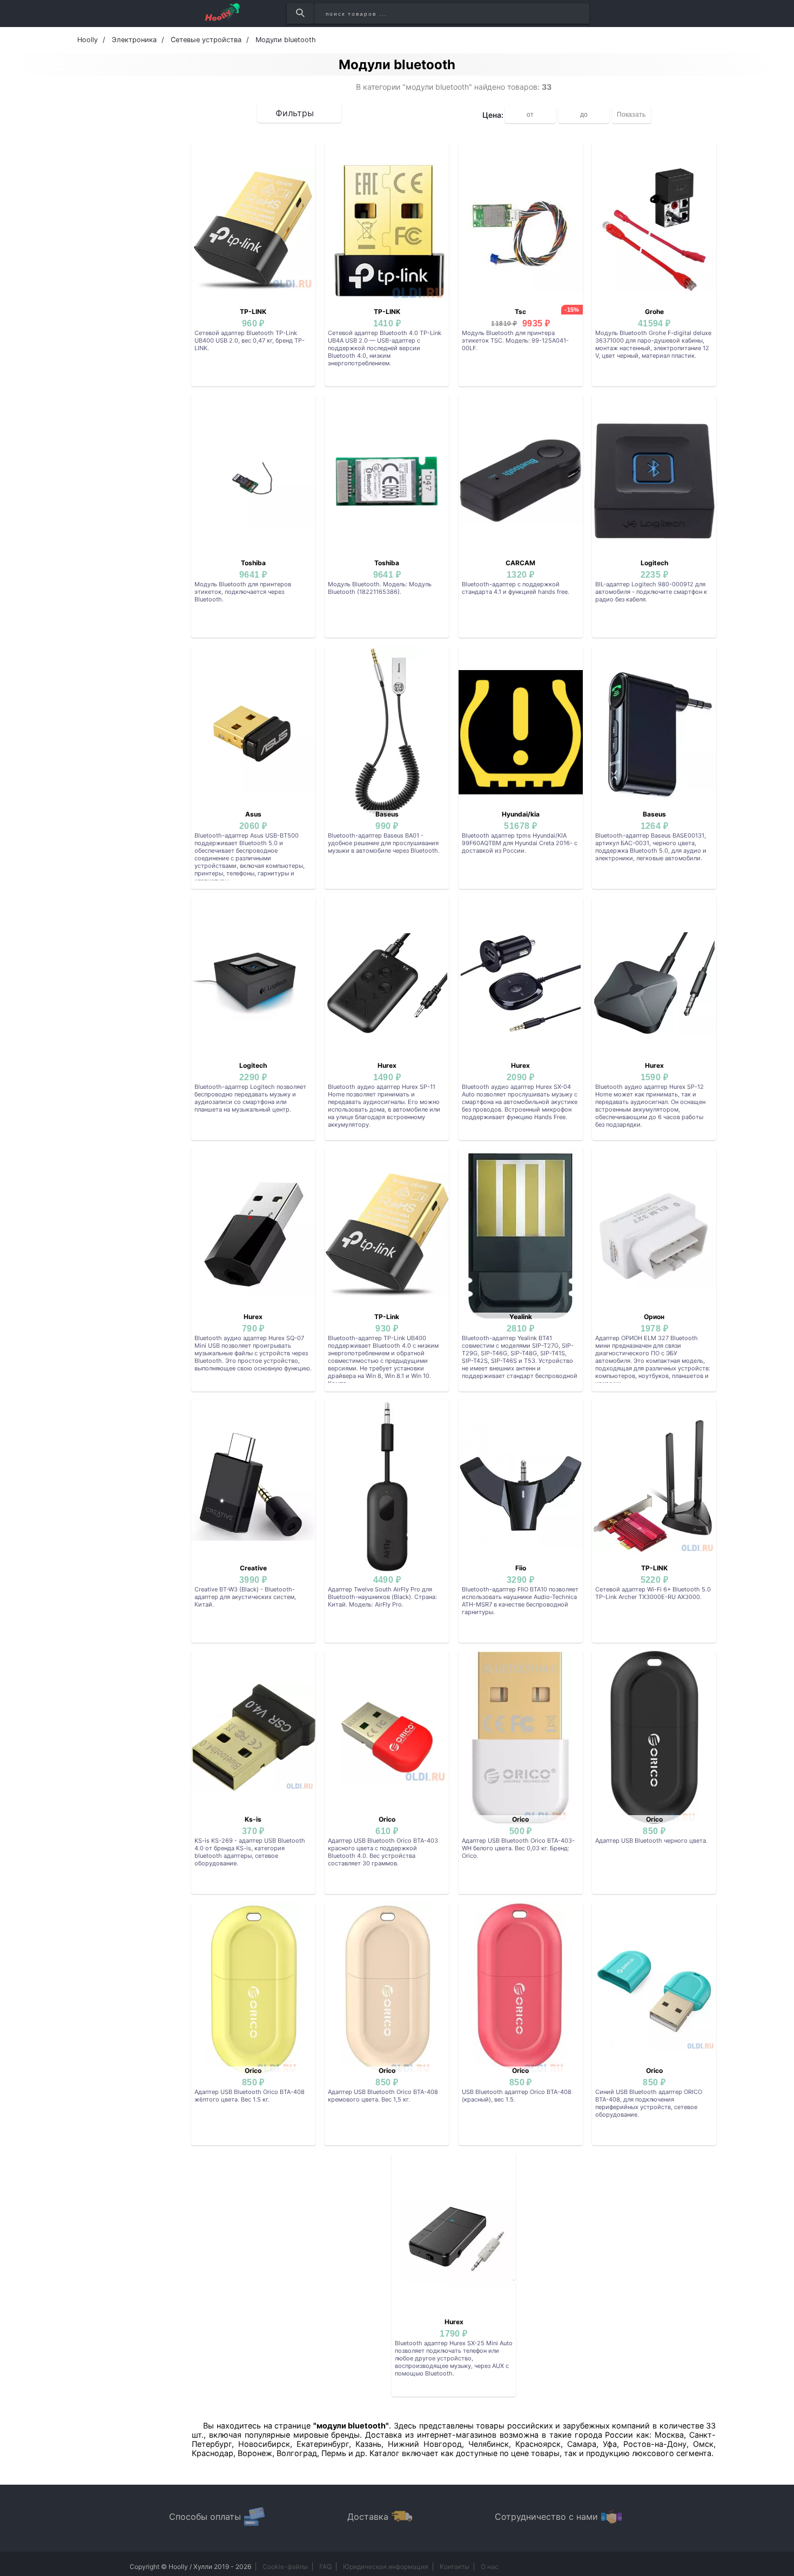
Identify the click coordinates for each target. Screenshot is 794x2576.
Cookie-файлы (285, 2567)
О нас (490, 2567)
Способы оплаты (205, 2517)
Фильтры (295, 113)
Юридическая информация (386, 2567)
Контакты (455, 2567)
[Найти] (300, 14)
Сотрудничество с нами (546, 2517)
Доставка (368, 2517)
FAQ (325, 2567)
